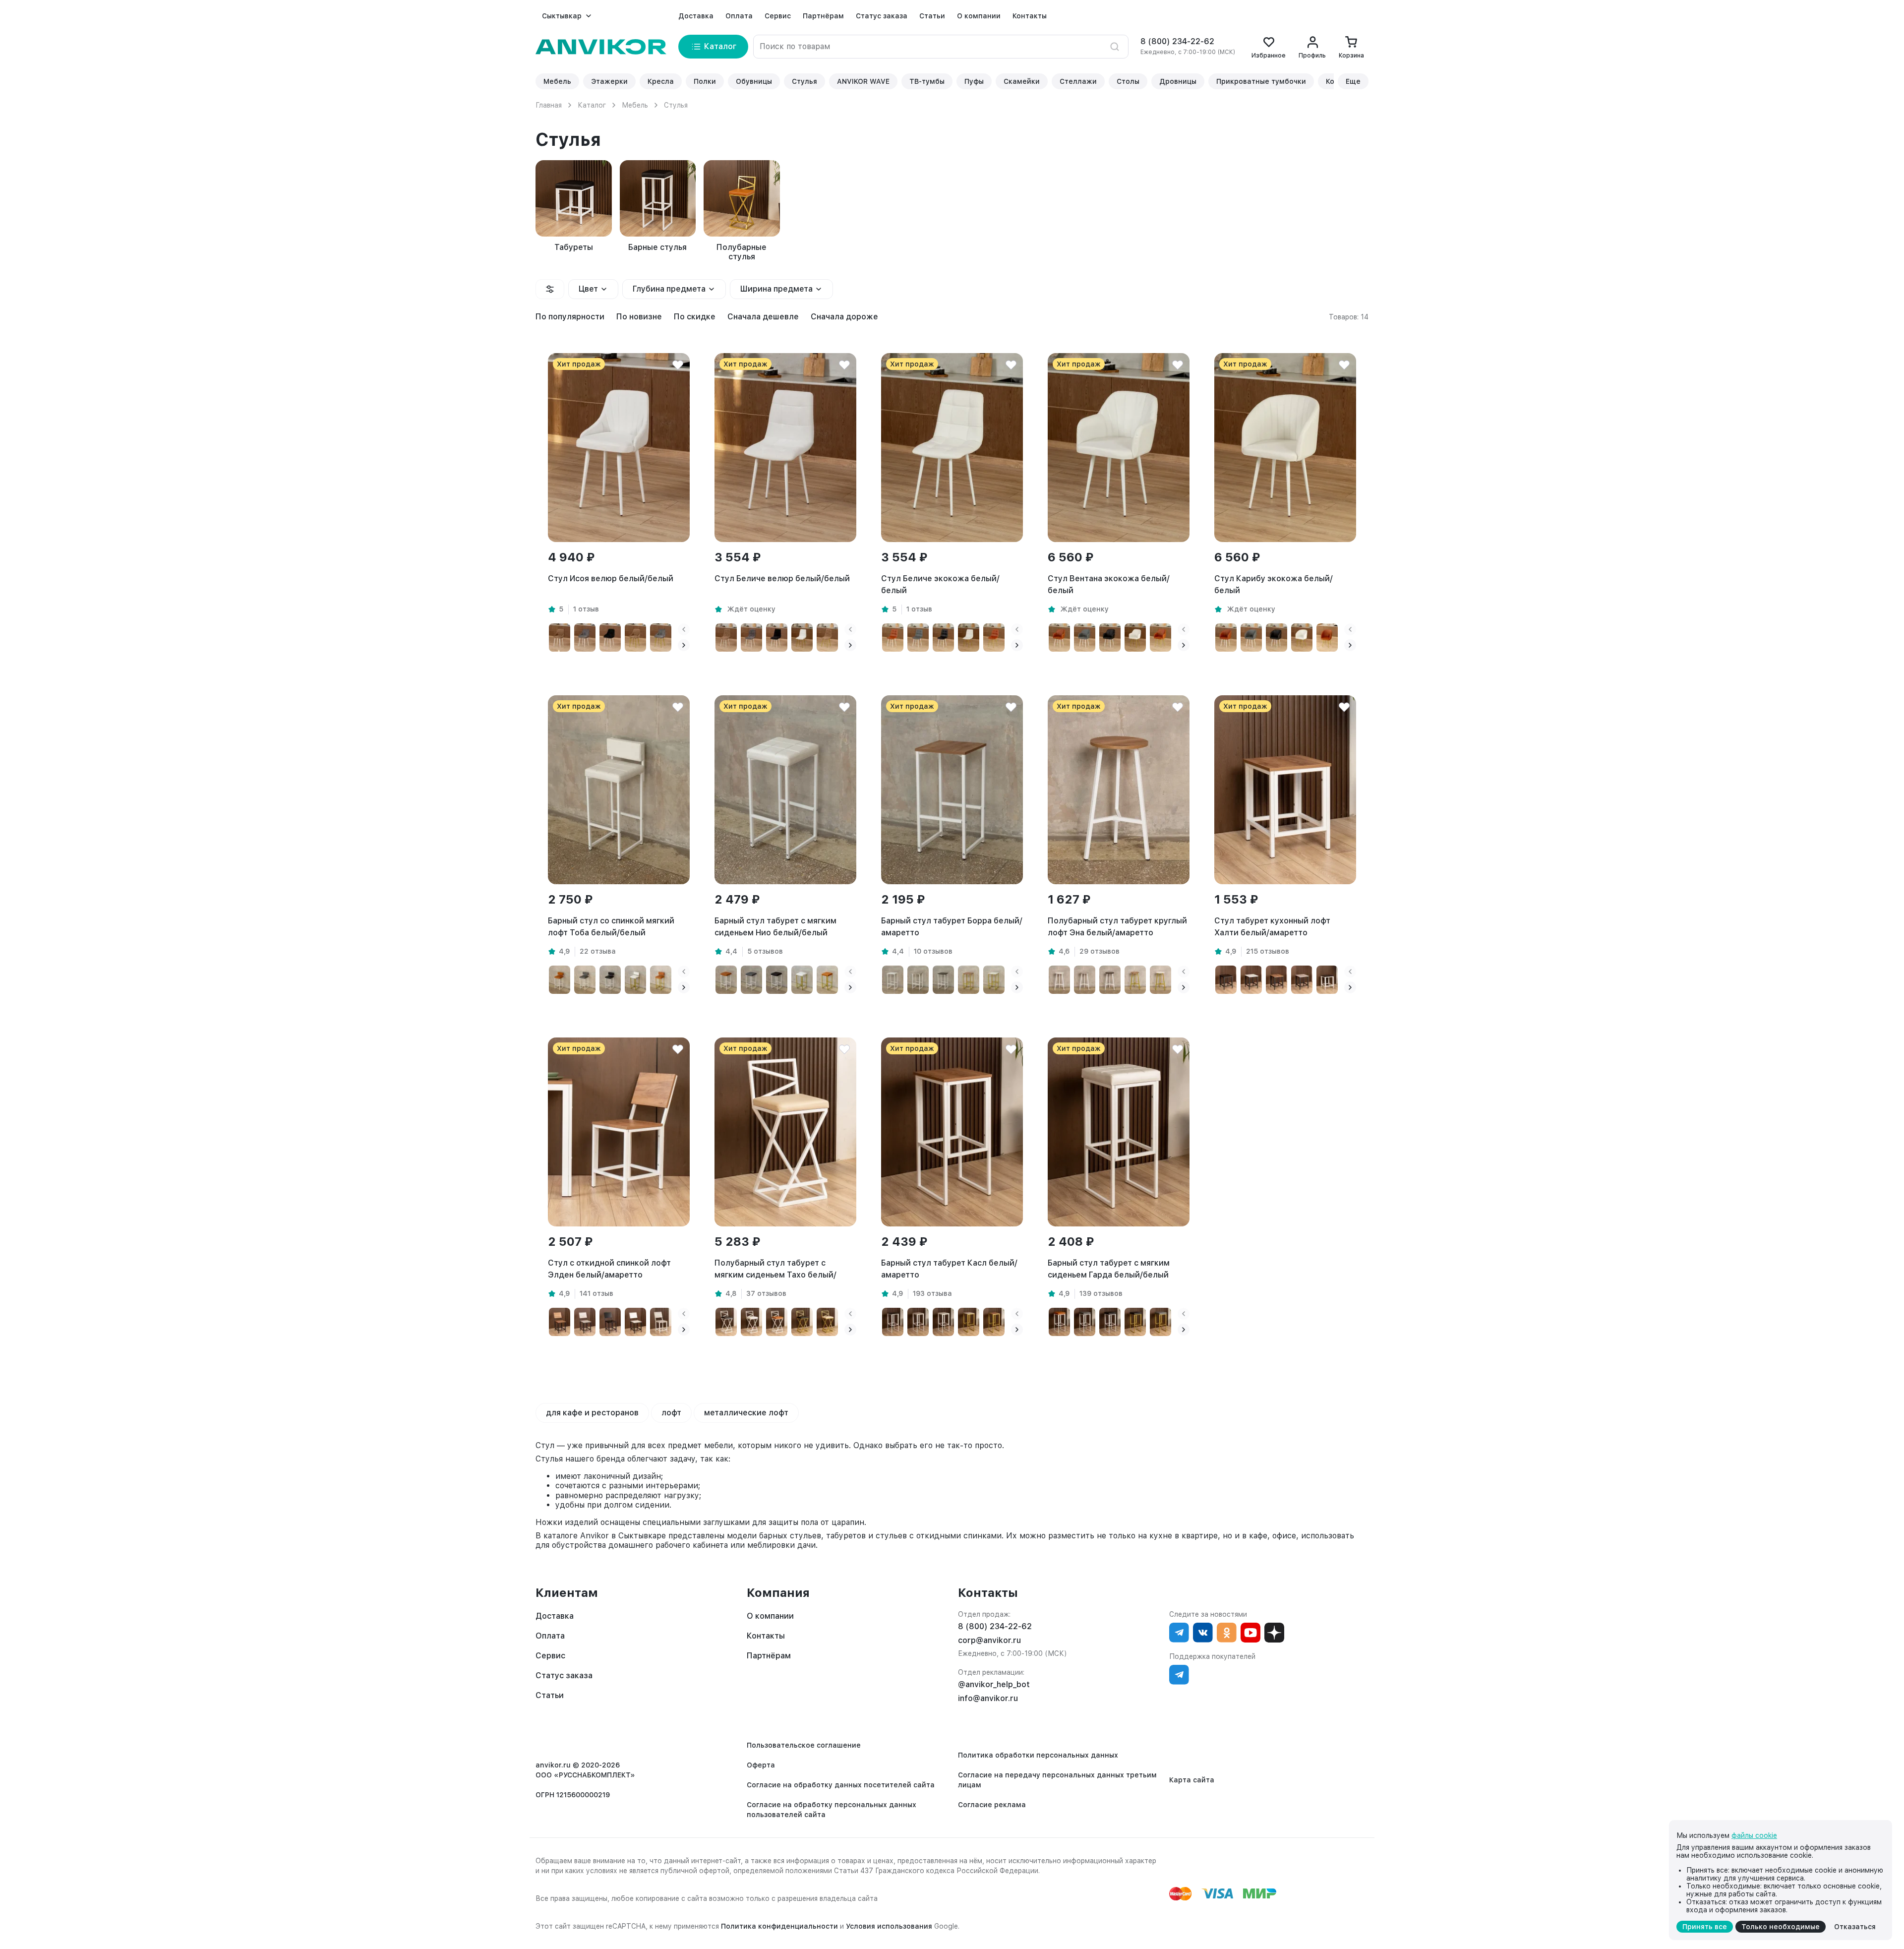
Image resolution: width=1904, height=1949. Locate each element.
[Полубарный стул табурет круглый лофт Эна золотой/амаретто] (1135, 980)
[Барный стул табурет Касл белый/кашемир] (918, 1322)
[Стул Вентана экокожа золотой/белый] (1135, 638)
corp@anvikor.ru (989, 1640)
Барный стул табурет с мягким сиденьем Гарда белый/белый (1109, 1269)
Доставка (696, 16)
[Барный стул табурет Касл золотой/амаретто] (994, 1322)
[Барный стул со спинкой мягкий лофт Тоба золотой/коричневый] (661, 980)
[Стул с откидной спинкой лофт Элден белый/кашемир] (661, 1322)
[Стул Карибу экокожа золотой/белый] (1302, 638)
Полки (705, 81)
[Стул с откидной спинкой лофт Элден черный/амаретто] (560, 1322)
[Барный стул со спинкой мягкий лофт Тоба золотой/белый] (635, 980)
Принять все (1705, 1927)
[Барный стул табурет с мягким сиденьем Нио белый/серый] (751, 980)
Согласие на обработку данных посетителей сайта (841, 1785)
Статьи (932, 16)
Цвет (588, 289)
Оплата (739, 16)
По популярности (570, 317)
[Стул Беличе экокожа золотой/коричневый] (994, 638)
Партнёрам (823, 16)
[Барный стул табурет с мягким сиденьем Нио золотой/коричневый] (827, 980)
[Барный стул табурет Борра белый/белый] (893, 980)
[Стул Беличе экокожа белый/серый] (918, 638)
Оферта (761, 1765)
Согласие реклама (992, 1805)
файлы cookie (1754, 1835)
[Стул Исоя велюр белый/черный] (610, 638)
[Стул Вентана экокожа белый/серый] (1085, 638)
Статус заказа (882, 16)
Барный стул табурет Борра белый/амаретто (952, 927)
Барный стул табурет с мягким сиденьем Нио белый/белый (775, 927)
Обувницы (754, 81)
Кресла (661, 81)
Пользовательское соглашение (804, 1745)
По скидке (695, 317)
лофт (671, 1413)
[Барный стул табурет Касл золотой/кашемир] (969, 1322)
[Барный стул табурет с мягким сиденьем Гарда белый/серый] (1085, 1322)
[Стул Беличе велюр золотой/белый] (802, 638)
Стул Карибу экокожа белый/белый (1274, 584)
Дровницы (1178, 81)
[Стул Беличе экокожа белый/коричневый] (893, 638)
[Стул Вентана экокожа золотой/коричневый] (1160, 638)
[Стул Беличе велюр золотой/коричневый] (827, 638)
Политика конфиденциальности (779, 1926)
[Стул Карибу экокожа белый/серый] (1251, 638)
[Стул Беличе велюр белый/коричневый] (726, 638)
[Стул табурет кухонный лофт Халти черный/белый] (1251, 980)
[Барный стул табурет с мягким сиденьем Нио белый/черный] (777, 980)
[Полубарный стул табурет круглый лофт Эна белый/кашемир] (1085, 980)
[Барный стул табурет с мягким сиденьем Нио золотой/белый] (802, 980)
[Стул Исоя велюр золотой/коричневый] (635, 638)
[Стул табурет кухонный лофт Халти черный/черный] (1226, 980)
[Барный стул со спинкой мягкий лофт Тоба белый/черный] (610, 980)
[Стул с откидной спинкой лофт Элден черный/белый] (635, 1322)
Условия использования (889, 1926)
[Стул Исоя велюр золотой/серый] (661, 638)
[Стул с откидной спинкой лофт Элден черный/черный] (610, 1322)
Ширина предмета (776, 289)
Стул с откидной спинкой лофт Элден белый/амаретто (609, 1269)
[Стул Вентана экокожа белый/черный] (1110, 638)
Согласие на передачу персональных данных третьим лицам (1057, 1780)
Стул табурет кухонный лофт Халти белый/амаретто (1272, 927)
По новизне (639, 317)
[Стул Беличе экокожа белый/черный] (943, 638)
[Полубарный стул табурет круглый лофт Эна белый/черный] (1110, 980)
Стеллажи (1078, 81)
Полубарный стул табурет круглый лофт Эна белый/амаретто (1117, 927)
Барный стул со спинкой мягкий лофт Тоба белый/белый (611, 927)
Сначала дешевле (763, 317)
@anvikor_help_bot (994, 1684)
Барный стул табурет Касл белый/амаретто (949, 1269)
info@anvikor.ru (988, 1698)
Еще (1353, 81)
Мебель (557, 81)
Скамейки (1022, 81)
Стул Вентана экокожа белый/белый (1109, 584)
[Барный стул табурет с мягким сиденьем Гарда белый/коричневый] (1059, 1322)
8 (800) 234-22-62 (1177, 41)
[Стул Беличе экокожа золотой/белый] (969, 638)
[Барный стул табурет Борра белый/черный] (943, 980)
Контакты (1030, 16)
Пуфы (974, 81)
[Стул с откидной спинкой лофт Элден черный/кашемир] (585, 1322)
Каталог (592, 105)
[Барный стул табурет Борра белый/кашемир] (918, 980)
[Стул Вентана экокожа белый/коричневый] (1059, 638)
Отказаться (1855, 1927)
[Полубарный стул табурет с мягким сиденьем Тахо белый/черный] (726, 1322)
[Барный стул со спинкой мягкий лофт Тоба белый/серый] (585, 980)
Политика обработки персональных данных (1038, 1755)
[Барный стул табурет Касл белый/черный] (893, 1322)
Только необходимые (1781, 1927)
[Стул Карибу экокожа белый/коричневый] (1226, 638)
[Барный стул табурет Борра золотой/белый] (994, 980)
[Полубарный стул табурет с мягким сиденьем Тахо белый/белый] (751, 1322)
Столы (1128, 81)
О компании (979, 16)
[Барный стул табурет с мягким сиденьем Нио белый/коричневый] (726, 980)
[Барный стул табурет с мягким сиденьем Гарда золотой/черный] (1135, 1322)
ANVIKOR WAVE (863, 81)
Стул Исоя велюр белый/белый (611, 579)
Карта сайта (1192, 1780)
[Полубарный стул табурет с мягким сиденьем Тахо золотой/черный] (802, 1322)
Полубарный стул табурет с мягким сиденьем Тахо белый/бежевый (775, 1270)
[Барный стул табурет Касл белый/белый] (943, 1322)
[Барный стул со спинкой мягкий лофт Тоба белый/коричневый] (560, 980)
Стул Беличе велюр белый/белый (782, 579)
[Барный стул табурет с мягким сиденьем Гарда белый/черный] (1110, 1322)
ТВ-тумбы (927, 81)
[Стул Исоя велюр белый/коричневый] (560, 638)
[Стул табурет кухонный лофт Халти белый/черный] (1327, 980)
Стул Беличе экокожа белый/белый (940, 584)
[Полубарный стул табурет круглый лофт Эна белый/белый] (1059, 980)
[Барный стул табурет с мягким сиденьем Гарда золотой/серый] (1160, 1322)
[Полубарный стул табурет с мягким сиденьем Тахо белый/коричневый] (777, 1322)
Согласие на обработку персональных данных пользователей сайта (832, 1810)
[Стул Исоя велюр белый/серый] (585, 638)
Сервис (778, 16)
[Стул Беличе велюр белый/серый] (751, 638)
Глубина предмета (669, 289)
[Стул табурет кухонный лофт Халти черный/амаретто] (1277, 980)
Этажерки (609, 81)
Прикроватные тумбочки (1261, 81)
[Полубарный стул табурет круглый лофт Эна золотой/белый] (1160, 980)
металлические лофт (746, 1413)
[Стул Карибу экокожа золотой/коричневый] (1327, 638)
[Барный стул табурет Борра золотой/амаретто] (969, 980)
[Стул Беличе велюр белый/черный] (777, 638)
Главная (549, 105)
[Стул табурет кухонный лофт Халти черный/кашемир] (1302, 980)
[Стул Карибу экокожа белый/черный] (1277, 638)
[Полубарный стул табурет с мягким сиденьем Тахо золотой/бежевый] (827, 1322)
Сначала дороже (844, 317)
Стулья (804, 81)
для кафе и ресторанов (592, 1413)
